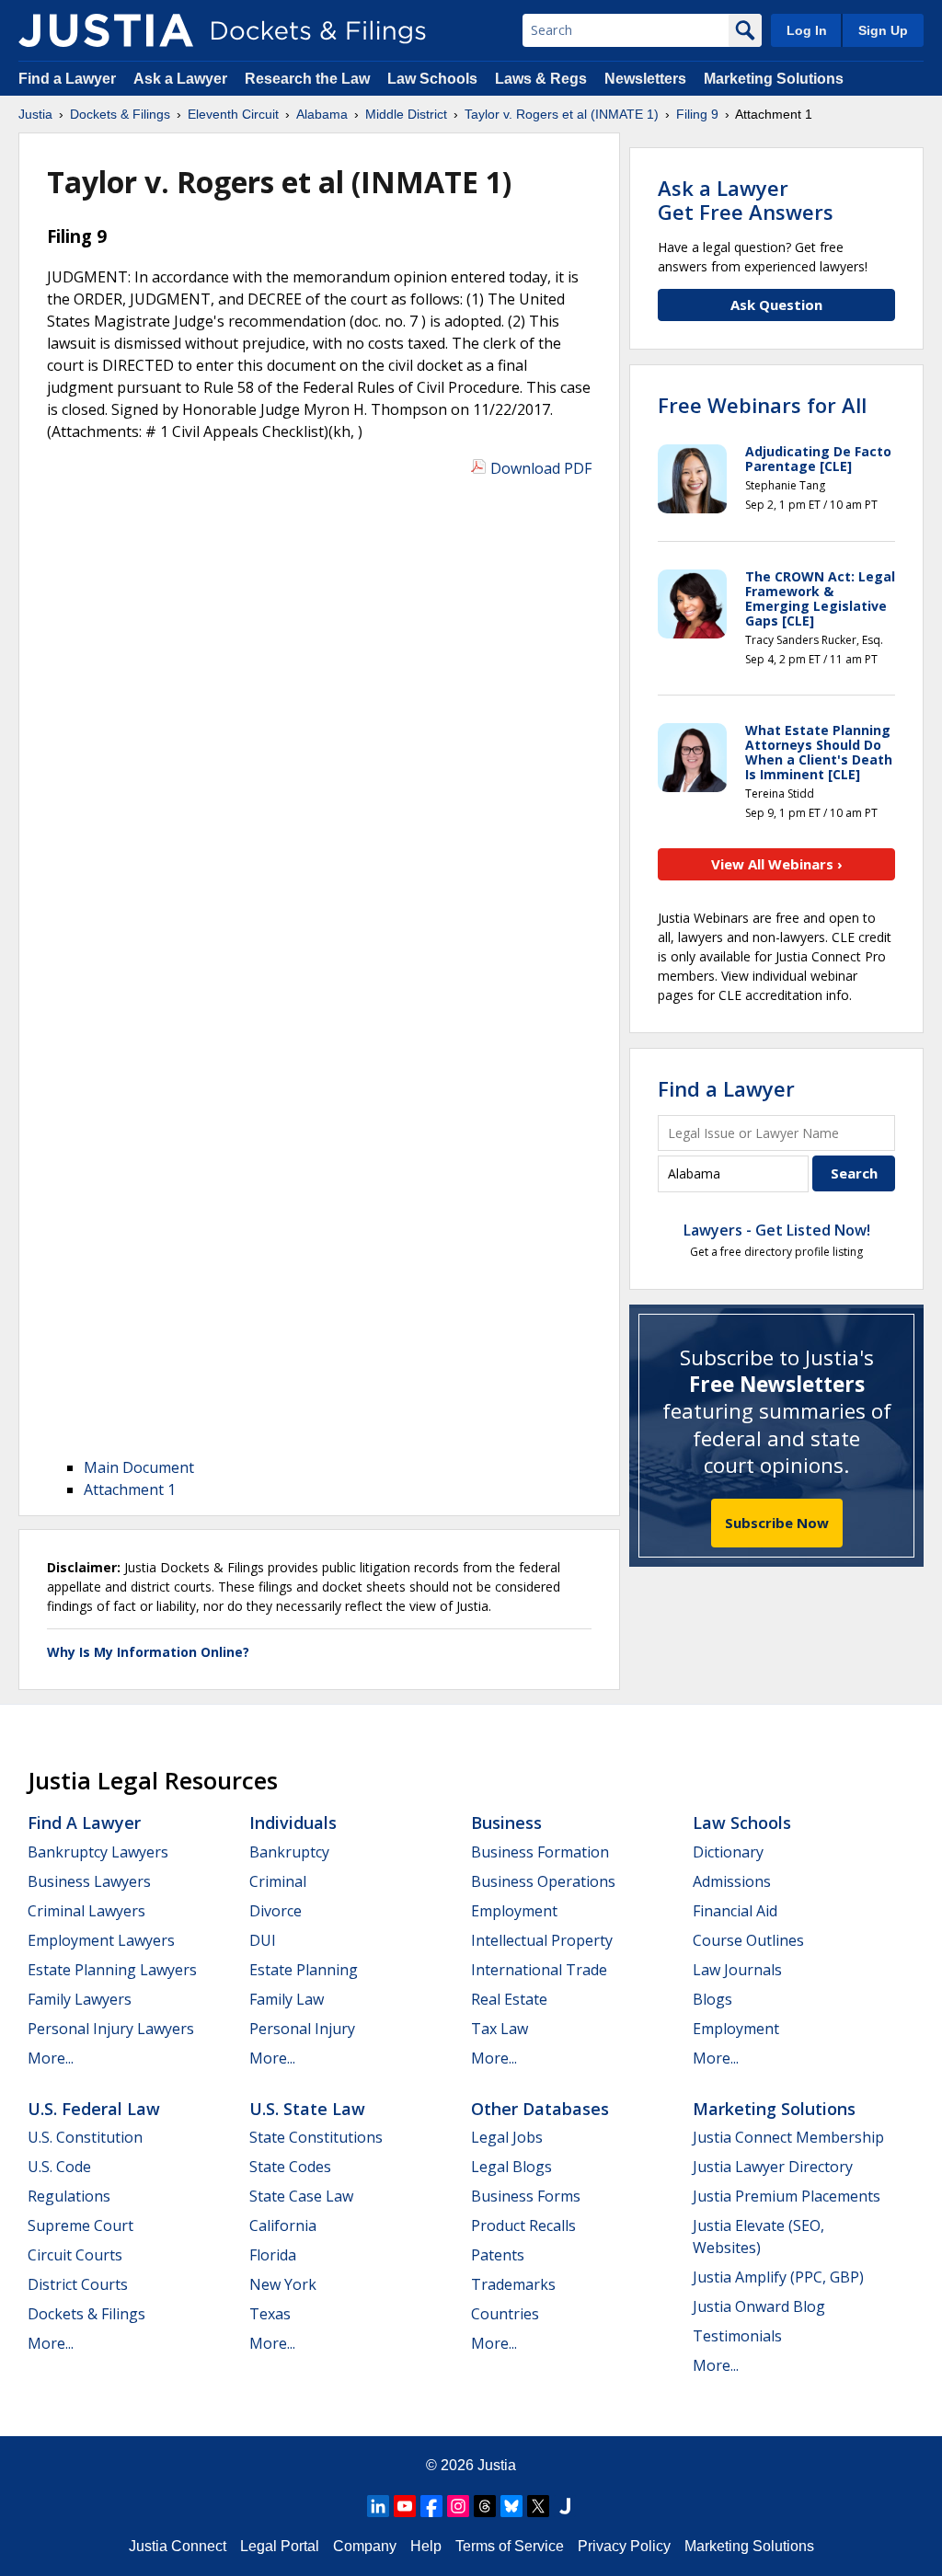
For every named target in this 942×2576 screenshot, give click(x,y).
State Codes (290, 2167)
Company (365, 2546)
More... (51, 2058)
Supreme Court (80, 2225)
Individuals (293, 1823)
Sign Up (883, 30)
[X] (538, 2506)
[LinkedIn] (378, 2506)
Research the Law (307, 79)
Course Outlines (748, 1940)
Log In (807, 30)
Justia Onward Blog (759, 2306)
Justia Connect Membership (788, 2137)
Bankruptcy (289, 1852)
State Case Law (301, 2196)
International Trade (539, 1970)
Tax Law (500, 2029)
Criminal (278, 1881)
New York (283, 2284)
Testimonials (737, 2336)
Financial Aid (735, 1911)
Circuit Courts (75, 2255)
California (283, 2225)
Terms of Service (510, 2546)
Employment (514, 1911)
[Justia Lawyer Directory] (565, 2506)
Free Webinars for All (762, 405)
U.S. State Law (307, 2109)
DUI (263, 1940)
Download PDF (541, 468)
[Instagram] (458, 2506)
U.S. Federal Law (94, 2109)
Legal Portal (280, 2546)
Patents (498, 2255)
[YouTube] (405, 2506)
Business (506, 1823)
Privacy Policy (624, 2546)
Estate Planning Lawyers (112, 1970)
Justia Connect (178, 2546)
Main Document (139, 1467)
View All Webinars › (777, 864)
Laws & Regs (541, 79)
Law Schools (432, 79)
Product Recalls (523, 2225)
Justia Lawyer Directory (773, 2167)
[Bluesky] (511, 2506)
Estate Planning (304, 1970)
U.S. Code (59, 2167)
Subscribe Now (777, 1523)
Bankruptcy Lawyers (98, 1852)
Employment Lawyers (101, 1940)
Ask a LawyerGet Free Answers (746, 200)
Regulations (69, 2196)
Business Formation (540, 1852)
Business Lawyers (89, 1881)
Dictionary (728, 1852)
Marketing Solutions (774, 79)
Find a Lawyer (67, 79)
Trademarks (513, 2284)
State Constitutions (316, 2137)
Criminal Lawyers (86, 1911)
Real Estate (509, 1999)
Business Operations (543, 1881)
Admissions (732, 1881)
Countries (505, 2314)
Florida (273, 2255)
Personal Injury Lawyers (111, 2029)
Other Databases (540, 2109)
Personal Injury (302, 2029)
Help (426, 2546)
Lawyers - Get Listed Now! (777, 1230)
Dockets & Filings (86, 2314)
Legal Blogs (511, 2167)
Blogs (712, 1999)
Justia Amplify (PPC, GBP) (778, 2277)
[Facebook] (431, 2506)
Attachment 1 (130, 1489)
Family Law (287, 1999)
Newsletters (645, 79)
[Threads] (485, 2506)
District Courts (78, 2284)
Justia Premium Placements (787, 2196)
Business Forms (526, 2196)
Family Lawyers (80, 1999)
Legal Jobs (507, 2137)
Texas (270, 2314)
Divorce (276, 1911)
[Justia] (106, 30)
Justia (497, 2465)
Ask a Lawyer (182, 79)
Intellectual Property (542, 1940)
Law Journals (737, 1970)
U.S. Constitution (85, 2137)
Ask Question (776, 305)
